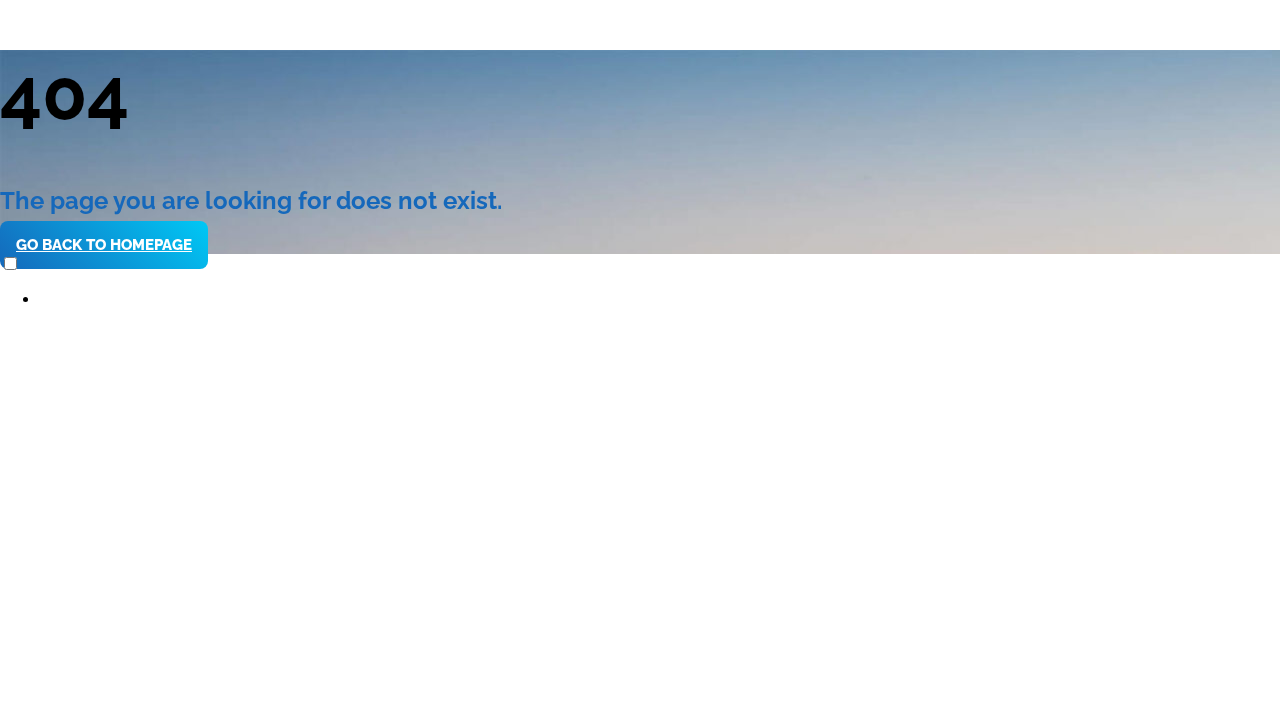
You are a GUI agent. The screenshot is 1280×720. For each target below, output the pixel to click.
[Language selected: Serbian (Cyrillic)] (640, 281)
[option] (660, 299)
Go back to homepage (104, 245)
